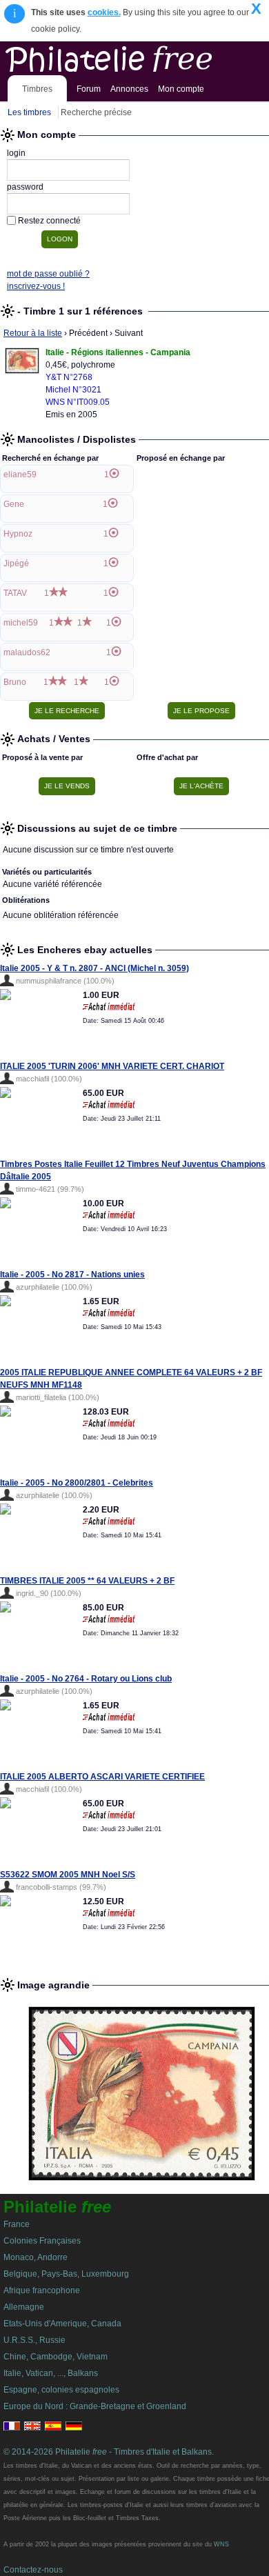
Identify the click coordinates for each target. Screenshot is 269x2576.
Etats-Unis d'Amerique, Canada (62, 2324)
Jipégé (16, 563)
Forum (89, 89)
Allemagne (24, 2307)
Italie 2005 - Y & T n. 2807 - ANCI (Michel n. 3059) (94, 968)
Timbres (37, 89)
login (16, 153)
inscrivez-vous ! (36, 286)
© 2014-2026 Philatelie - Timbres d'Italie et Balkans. (109, 2452)
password (25, 187)
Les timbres (29, 112)
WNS (221, 2544)
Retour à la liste (33, 333)
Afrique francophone (42, 2290)
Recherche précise (96, 112)
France (17, 2224)
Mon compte (181, 89)
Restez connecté (49, 221)
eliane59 (20, 475)
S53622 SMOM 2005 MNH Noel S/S (68, 1875)
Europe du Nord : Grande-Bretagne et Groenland (95, 2406)
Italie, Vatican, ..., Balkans (51, 2373)
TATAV (15, 593)
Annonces (129, 89)
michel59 (21, 623)
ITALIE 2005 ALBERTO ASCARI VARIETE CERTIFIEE (102, 1777)
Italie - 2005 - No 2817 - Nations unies (72, 1275)
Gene (14, 504)
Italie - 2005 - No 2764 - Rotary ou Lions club (86, 1679)
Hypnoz (18, 534)
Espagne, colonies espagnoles (61, 2390)
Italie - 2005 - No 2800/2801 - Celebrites (77, 1483)
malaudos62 (27, 652)
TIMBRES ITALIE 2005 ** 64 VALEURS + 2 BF (87, 1581)
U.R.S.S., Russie (34, 2340)
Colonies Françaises (42, 2241)
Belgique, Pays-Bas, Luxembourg (66, 2274)
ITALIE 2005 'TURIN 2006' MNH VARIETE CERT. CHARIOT (112, 1066)
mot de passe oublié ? (48, 274)
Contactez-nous (33, 2570)
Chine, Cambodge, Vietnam (56, 2357)
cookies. (104, 12)
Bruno (15, 682)
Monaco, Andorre (36, 2257)
